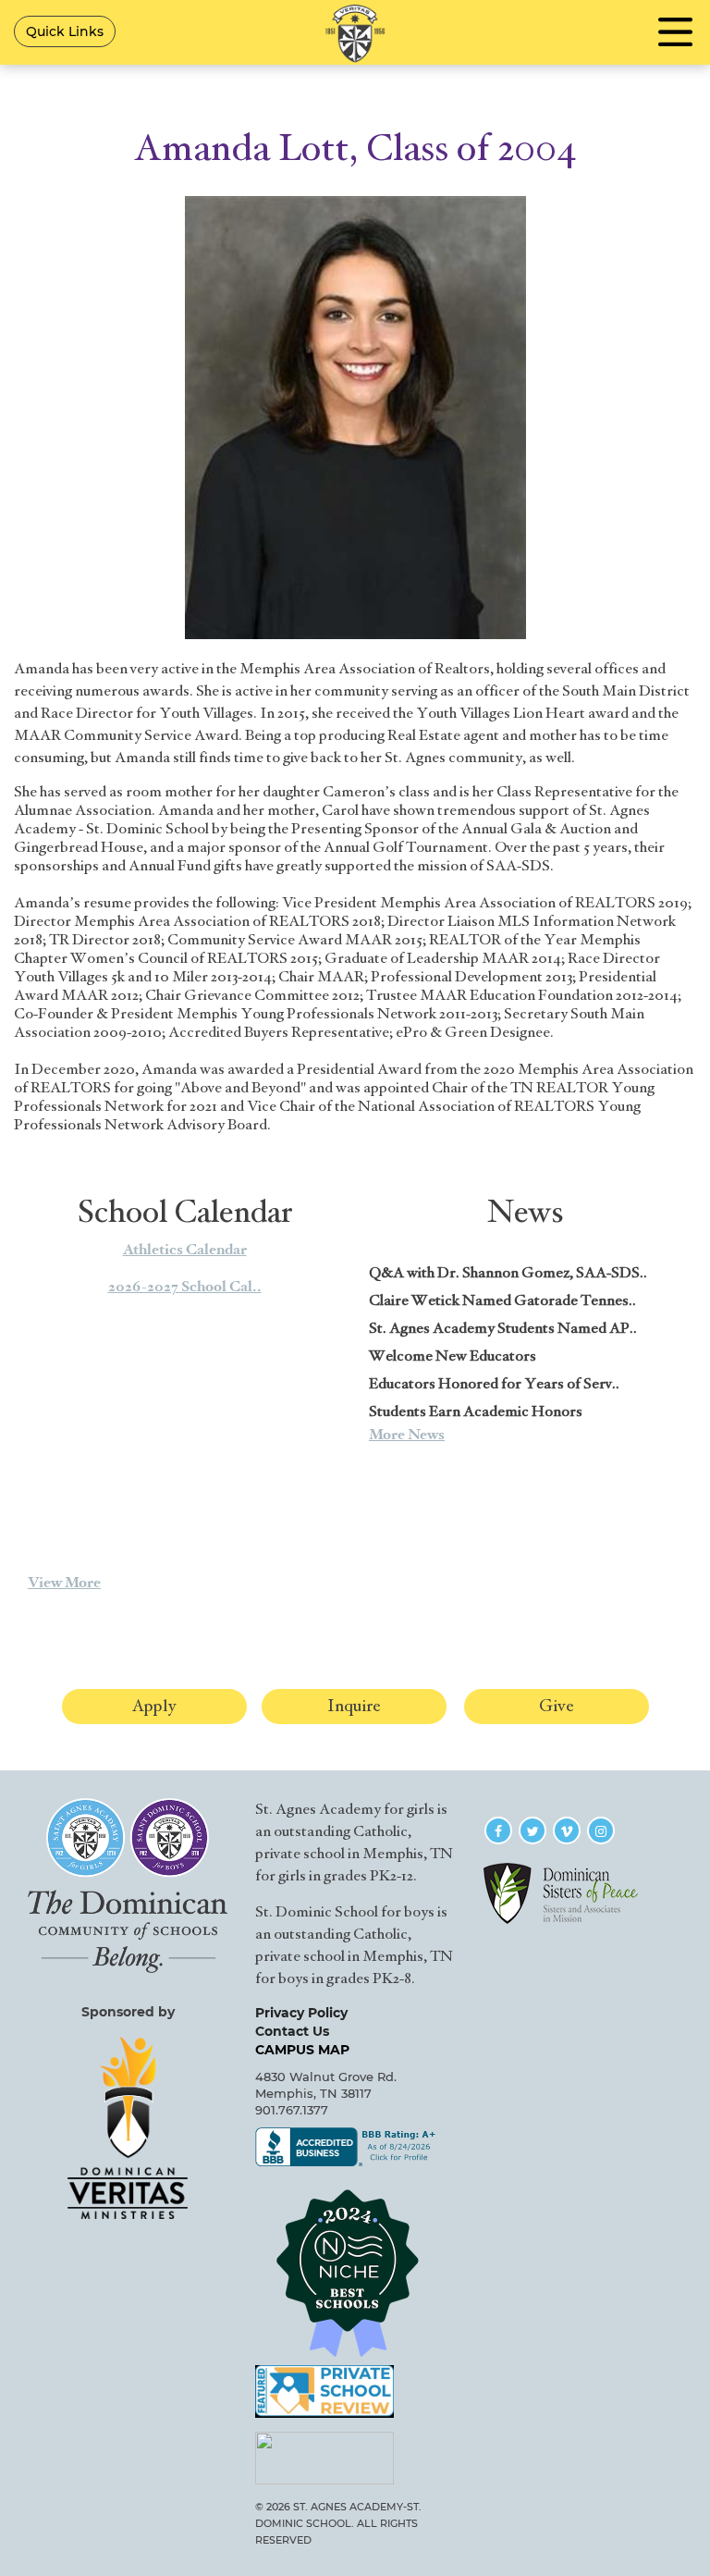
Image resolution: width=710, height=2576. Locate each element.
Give (557, 1706)
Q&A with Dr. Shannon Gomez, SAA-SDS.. (508, 1273)
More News (407, 1435)
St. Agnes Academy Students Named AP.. (503, 1328)
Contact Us (292, 2031)
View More (64, 1583)
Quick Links (65, 31)
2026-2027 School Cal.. (185, 1287)
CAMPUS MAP (302, 2050)
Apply (154, 1706)
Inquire (354, 1706)
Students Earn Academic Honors (476, 1411)
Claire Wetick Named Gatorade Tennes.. (502, 1300)
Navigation (675, 32)
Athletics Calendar (185, 1250)
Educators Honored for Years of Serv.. (494, 1384)
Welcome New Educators (453, 1356)
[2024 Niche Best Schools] (355, 2273)
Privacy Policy (301, 2013)
